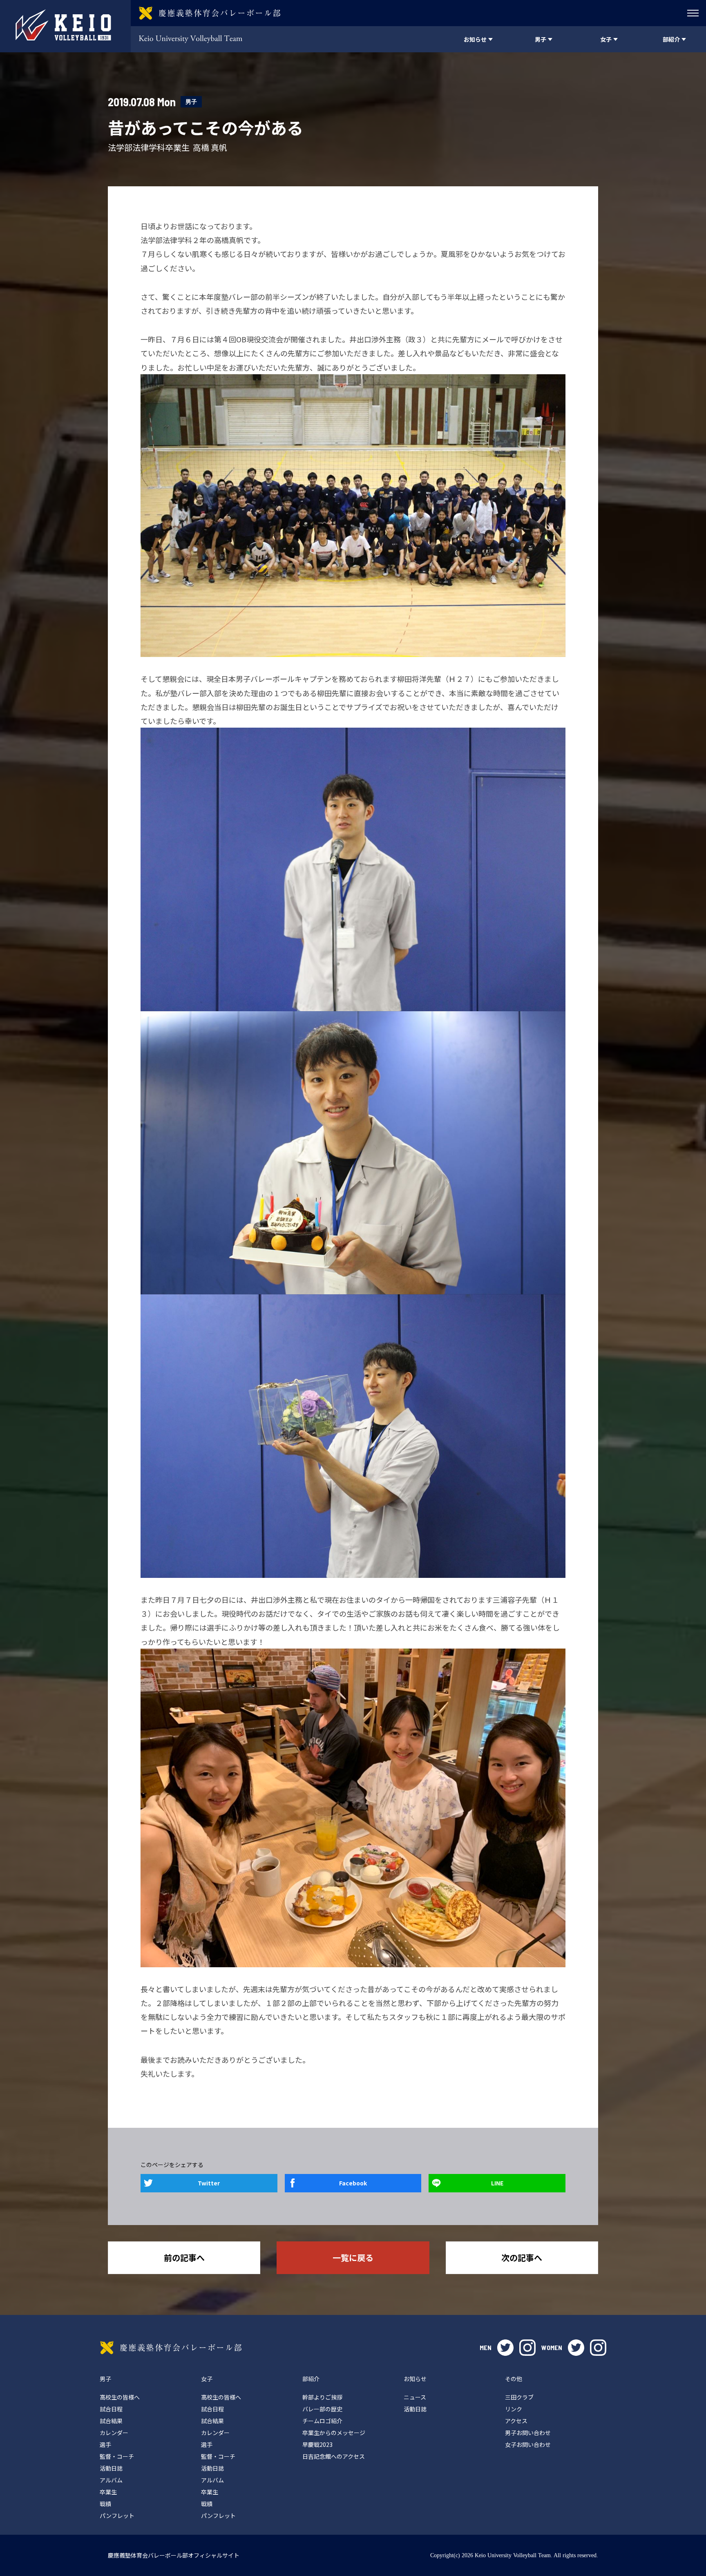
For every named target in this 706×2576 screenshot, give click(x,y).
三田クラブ (519, 2397)
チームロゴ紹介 (322, 2421)
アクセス (516, 2421)
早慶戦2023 (317, 2444)
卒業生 (108, 2492)
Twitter (209, 2183)
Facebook (353, 2183)
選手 (105, 2444)
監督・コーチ (117, 2456)
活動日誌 (111, 2468)
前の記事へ (184, 2258)
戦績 (105, 2504)
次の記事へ (522, 2258)
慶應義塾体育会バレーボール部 (171, 2348)
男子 (191, 102)
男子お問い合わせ (528, 2433)
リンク (514, 2409)
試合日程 (111, 2409)
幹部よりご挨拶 (322, 2397)
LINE (497, 2183)
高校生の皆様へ (120, 2397)
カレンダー (114, 2433)
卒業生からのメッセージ (334, 2433)
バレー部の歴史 (322, 2409)
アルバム (111, 2480)
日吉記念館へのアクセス (334, 2456)
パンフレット (117, 2516)
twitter (505, 2348)
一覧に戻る (353, 2258)
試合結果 (111, 2421)
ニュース (415, 2397)
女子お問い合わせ (528, 2444)
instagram (527, 2348)
